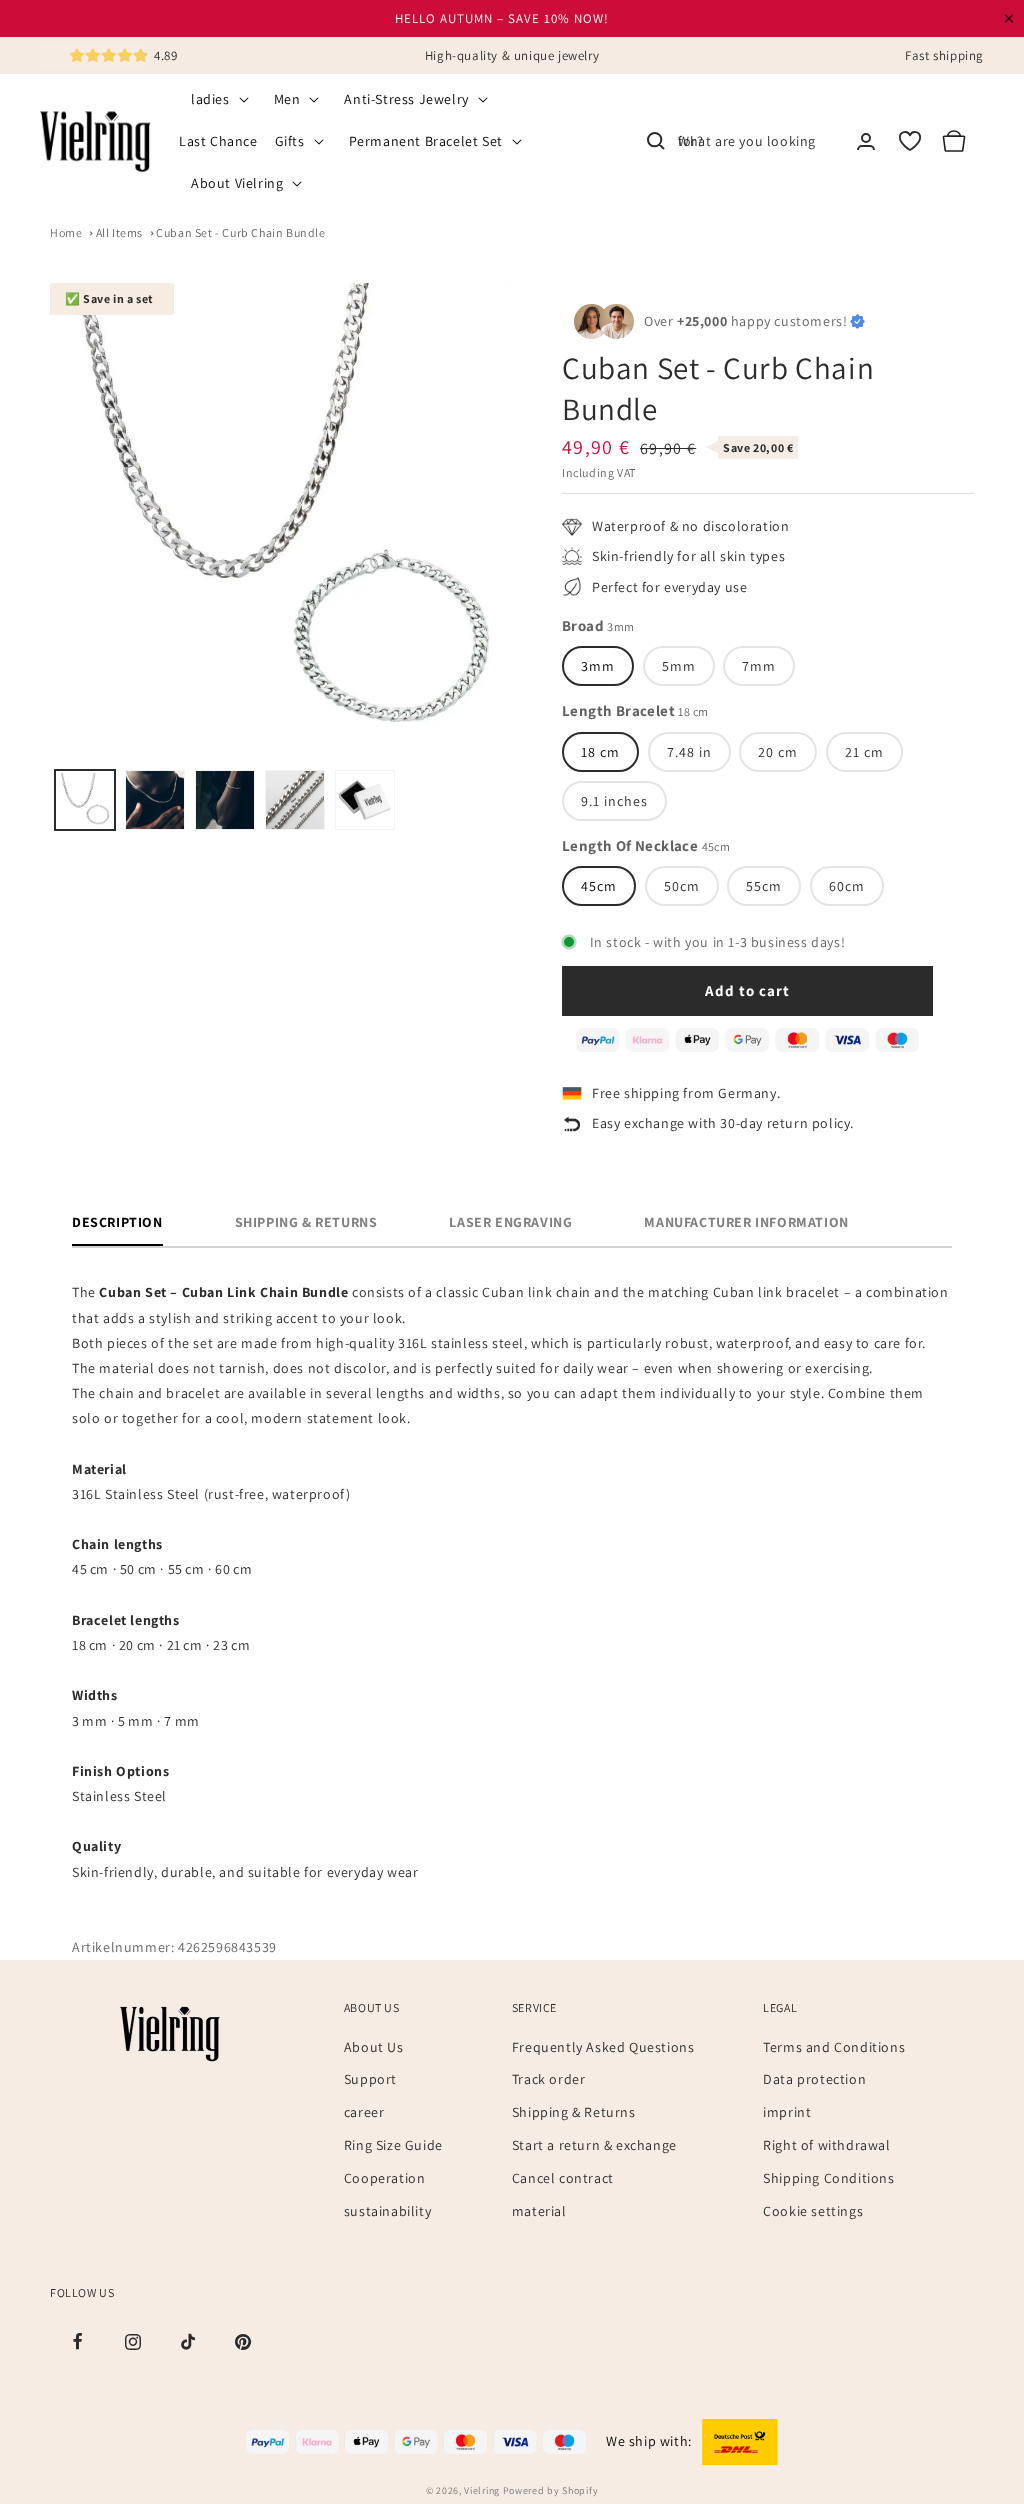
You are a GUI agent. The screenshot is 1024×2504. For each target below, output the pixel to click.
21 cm (864, 752)
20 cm (778, 752)
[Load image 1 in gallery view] (85, 800)
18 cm (600, 752)
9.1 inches (614, 801)
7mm (759, 666)
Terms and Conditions (834, 2047)
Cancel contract (563, 2178)
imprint (787, 2112)
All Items (119, 232)
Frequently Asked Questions (603, 2047)
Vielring (482, 2490)
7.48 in (689, 752)
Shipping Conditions (828, 2178)
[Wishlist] (910, 141)
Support (370, 2079)
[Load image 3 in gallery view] (225, 800)
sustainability (387, 2211)
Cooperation (385, 2178)
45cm (599, 886)
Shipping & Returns (574, 2112)
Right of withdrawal (826, 2145)
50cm (682, 886)
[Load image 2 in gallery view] (155, 800)
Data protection (814, 2079)
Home (66, 232)
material (539, 2211)
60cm (847, 886)
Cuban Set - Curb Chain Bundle (240, 232)
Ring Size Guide (393, 2145)
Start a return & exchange (594, 2145)
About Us (374, 2047)
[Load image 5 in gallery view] (365, 800)
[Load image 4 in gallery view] (295, 800)
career (364, 2112)
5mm (679, 666)
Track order (549, 2079)
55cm (764, 886)
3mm (598, 666)
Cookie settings (813, 2211)
